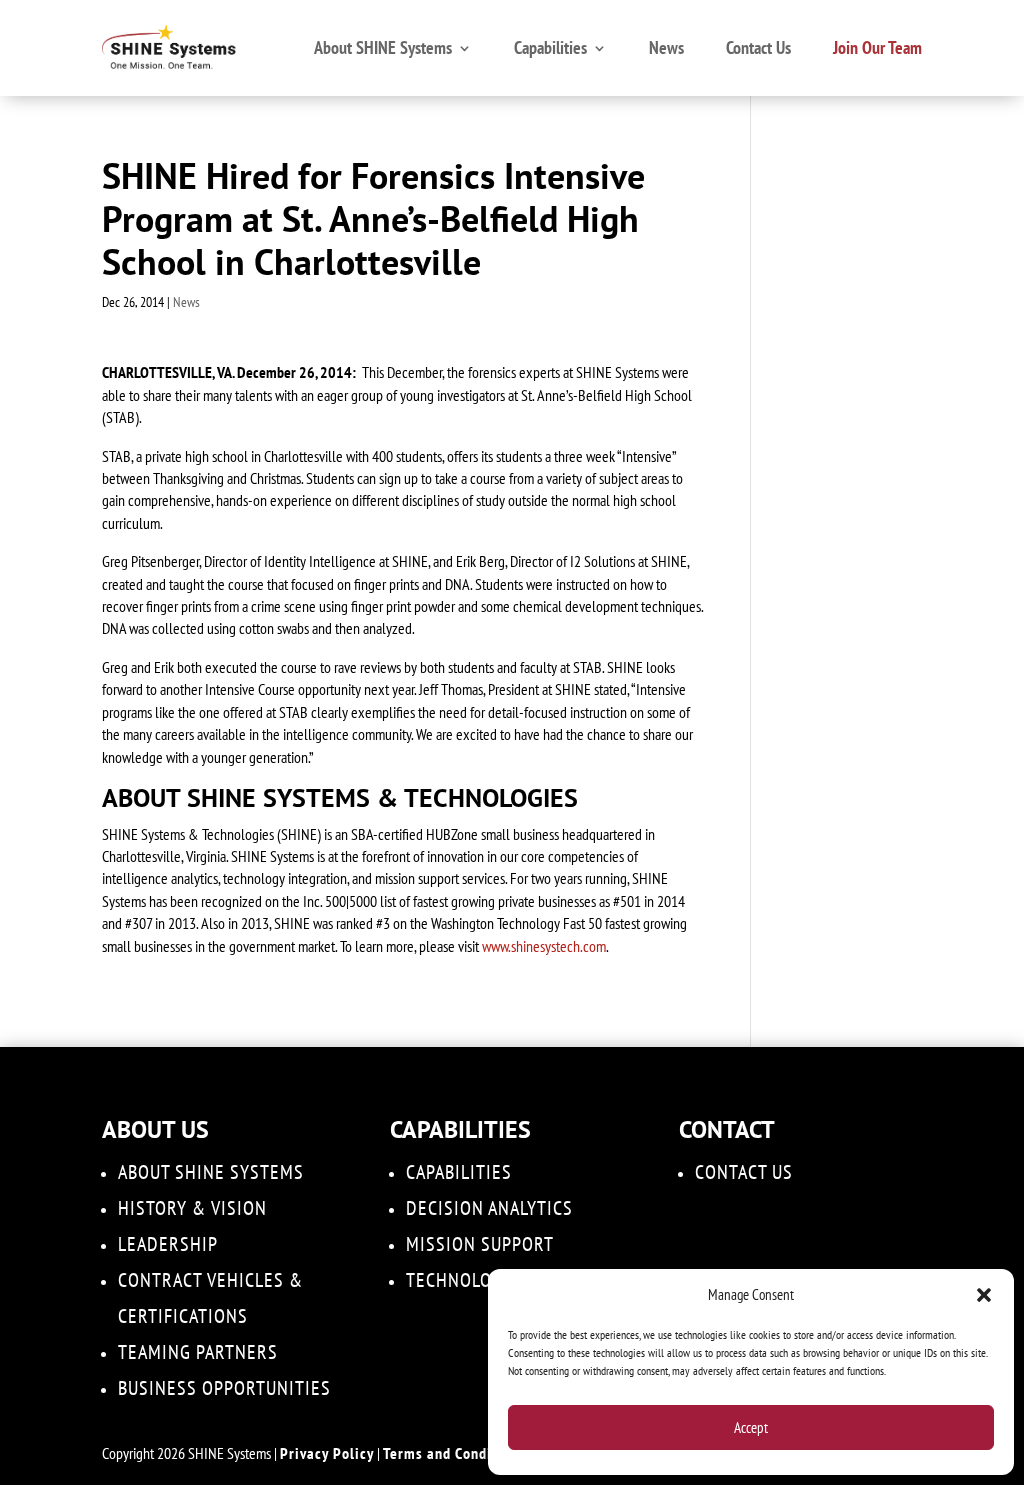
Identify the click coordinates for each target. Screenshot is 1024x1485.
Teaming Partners (198, 1352)
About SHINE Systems (383, 47)
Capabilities (550, 47)
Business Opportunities (224, 1388)
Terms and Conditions (454, 1453)
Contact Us (758, 47)
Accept (751, 1427)
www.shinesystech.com (544, 946)
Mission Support (480, 1244)
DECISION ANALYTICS (489, 1208)
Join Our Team (877, 47)
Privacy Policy (327, 1453)
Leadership (168, 1244)
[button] (984, 1295)
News (666, 47)
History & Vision (192, 1208)
